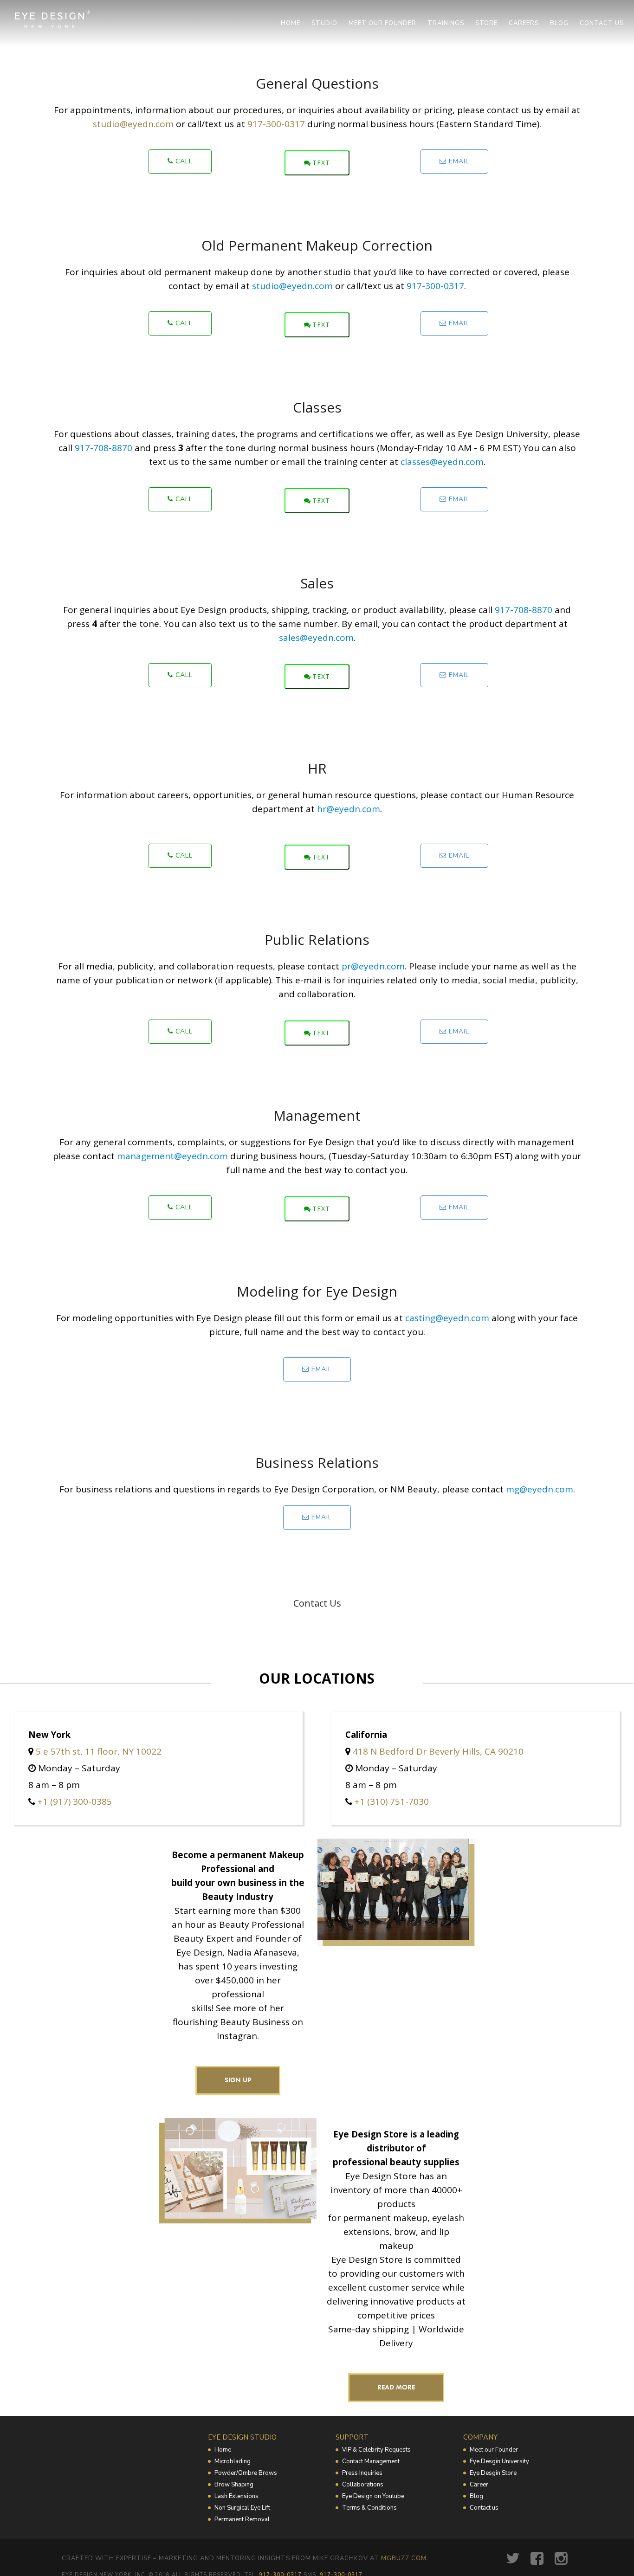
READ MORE (396, 2387)
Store (486, 23)
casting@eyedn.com (447, 1318)
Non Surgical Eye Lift (242, 2508)
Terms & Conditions (369, 2508)
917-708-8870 (104, 448)
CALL (183, 161)
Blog (559, 23)
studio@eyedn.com (133, 124)
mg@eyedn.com (540, 1489)
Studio (324, 23)
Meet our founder (382, 23)
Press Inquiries (362, 2473)
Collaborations (363, 2485)
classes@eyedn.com (442, 462)
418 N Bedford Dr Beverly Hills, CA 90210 (438, 1751)
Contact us (602, 23)
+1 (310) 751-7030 (392, 1801)
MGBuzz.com (404, 2558)
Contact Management (371, 2461)
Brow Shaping (234, 2485)
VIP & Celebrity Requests (376, 2450)
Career (479, 2485)
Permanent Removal (242, 2519)
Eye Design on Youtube (373, 2496)
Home (291, 23)
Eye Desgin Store (493, 2473)
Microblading (233, 2461)
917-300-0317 (276, 124)
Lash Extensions (236, 2496)
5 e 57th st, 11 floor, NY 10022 (99, 1751)
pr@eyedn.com (373, 966)
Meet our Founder (494, 2450)
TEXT (321, 163)
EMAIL (458, 161)
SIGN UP (238, 2080)
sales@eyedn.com (316, 638)
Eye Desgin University (499, 2461)
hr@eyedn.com (349, 809)
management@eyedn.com (172, 1156)
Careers (524, 23)
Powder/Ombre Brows (246, 2473)
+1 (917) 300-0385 (75, 1801)
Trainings (446, 23)
